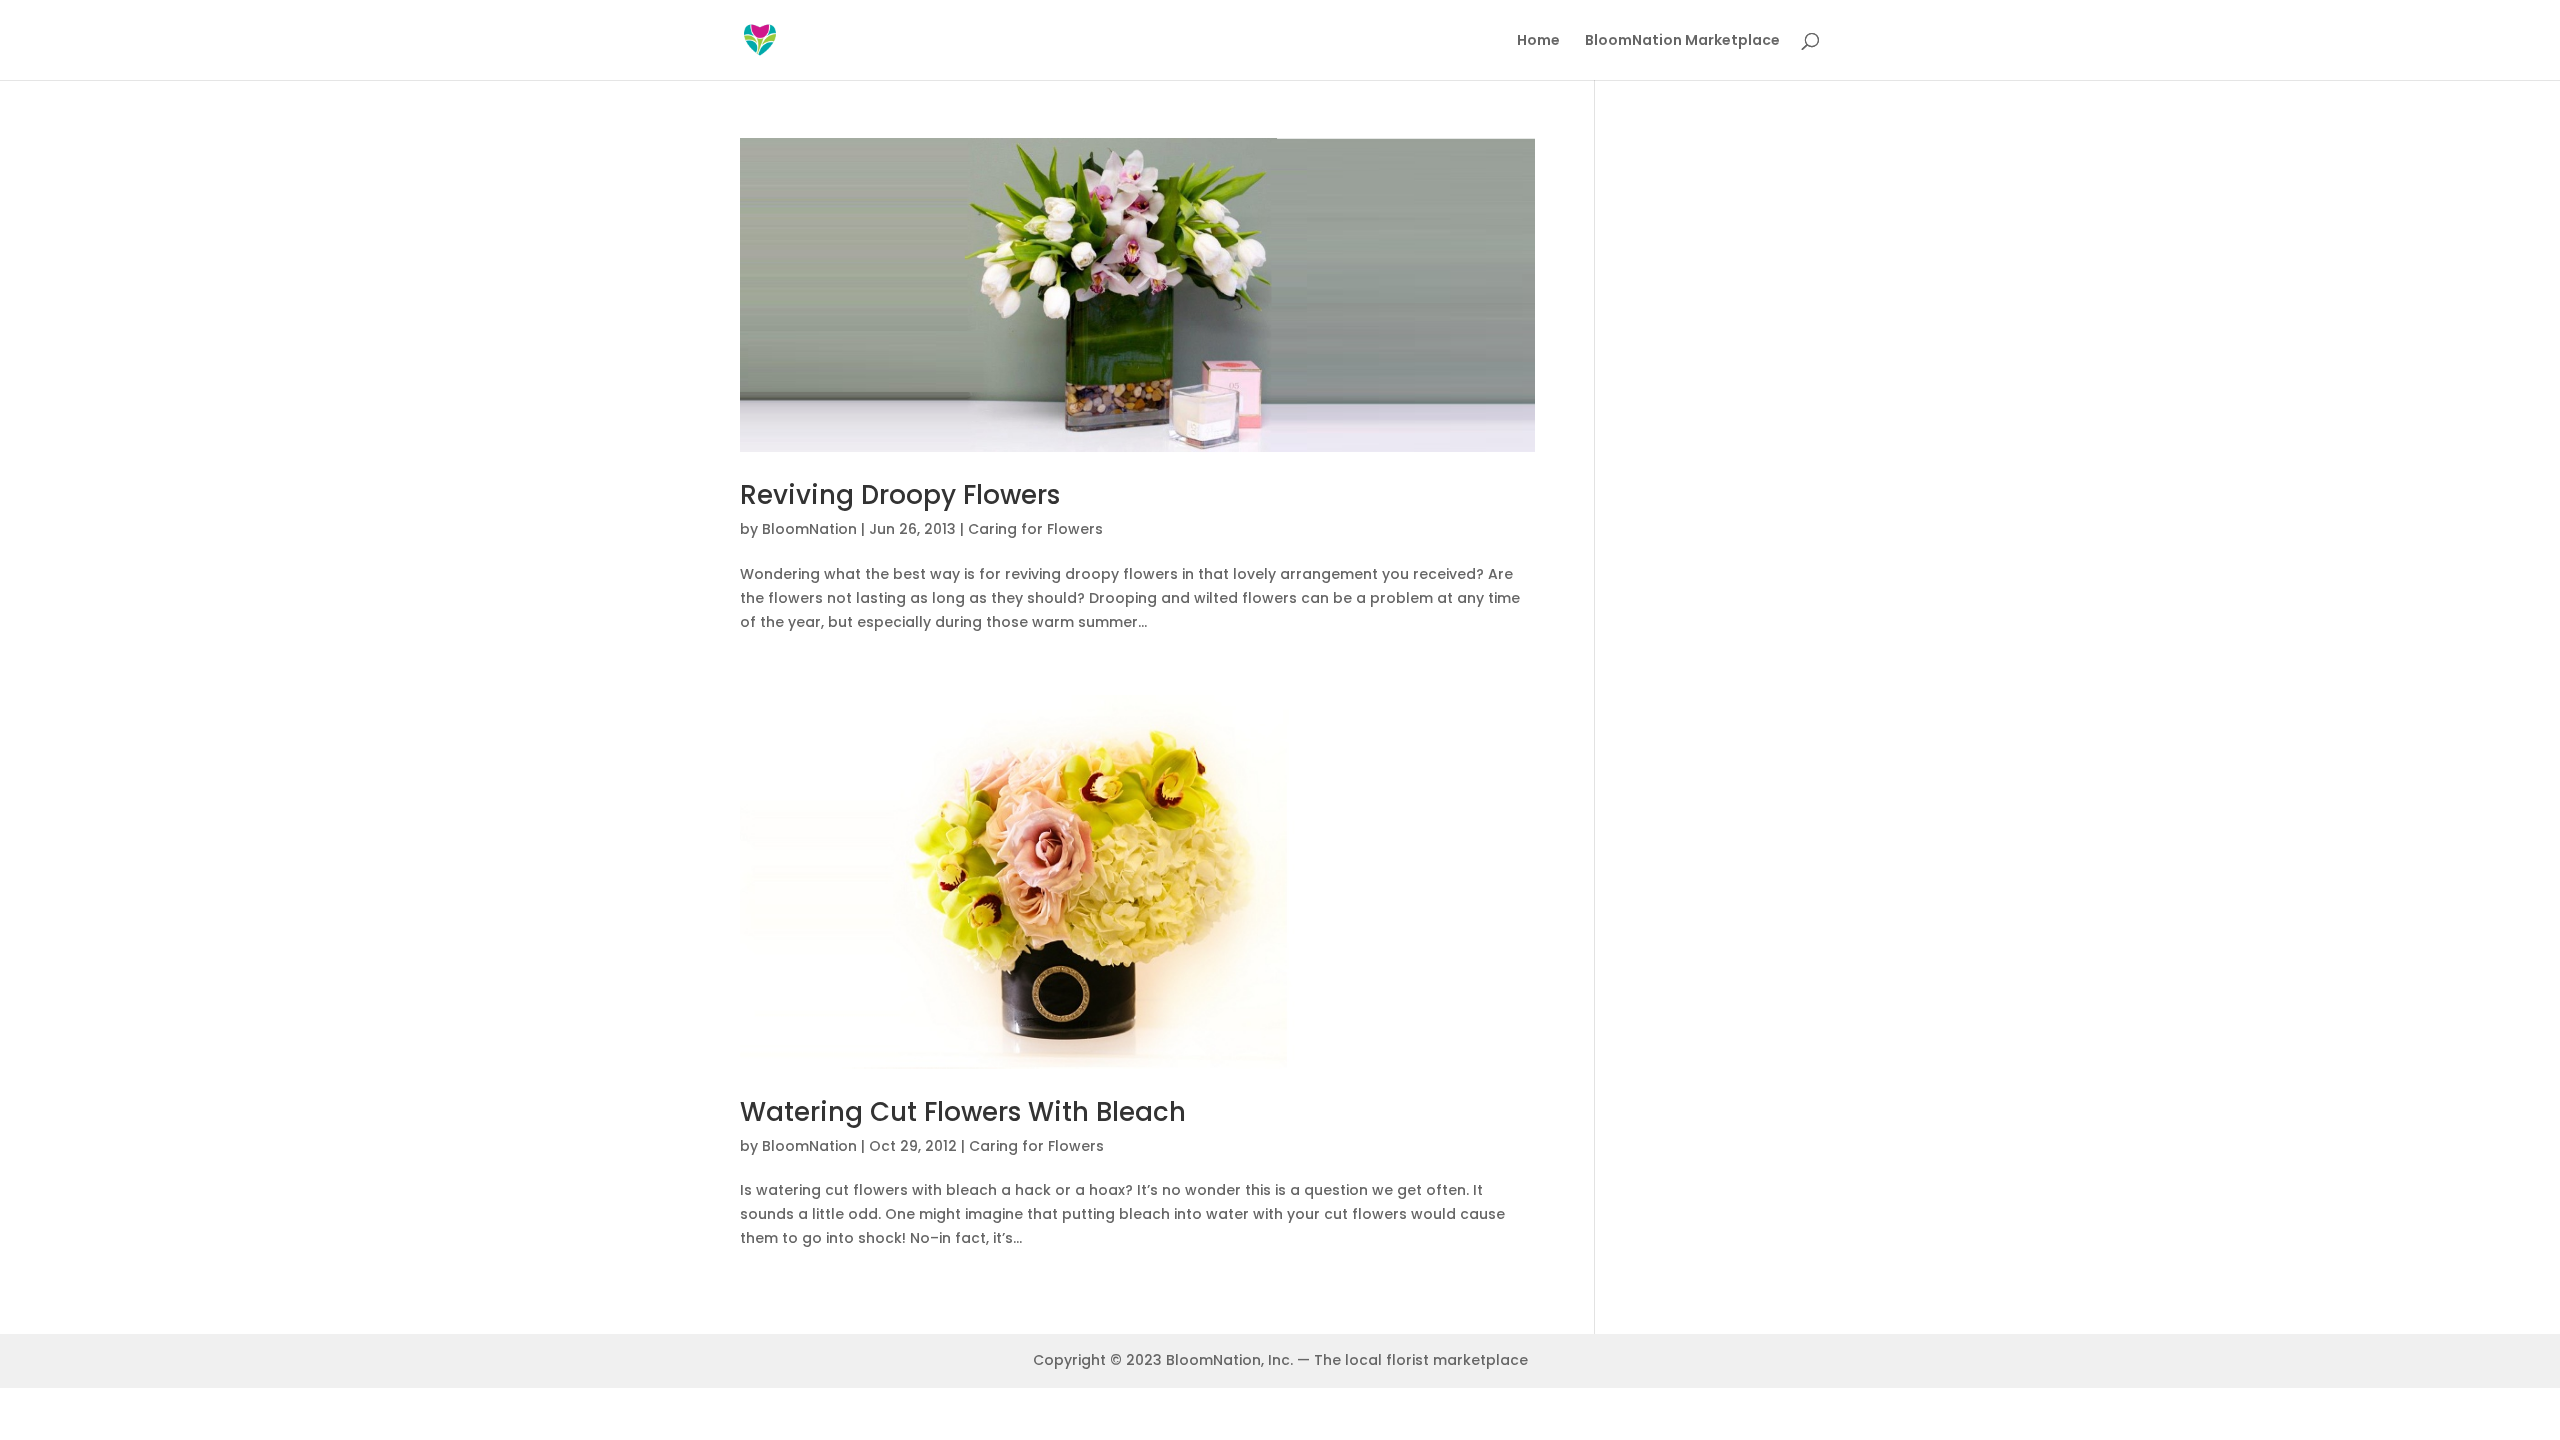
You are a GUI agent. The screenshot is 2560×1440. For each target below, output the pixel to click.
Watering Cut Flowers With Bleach (963, 1112)
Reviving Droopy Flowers (900, 495)
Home (1538, 41)
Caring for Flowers (1035, 529)
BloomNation (809, 529)
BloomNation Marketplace (1682, 41)
